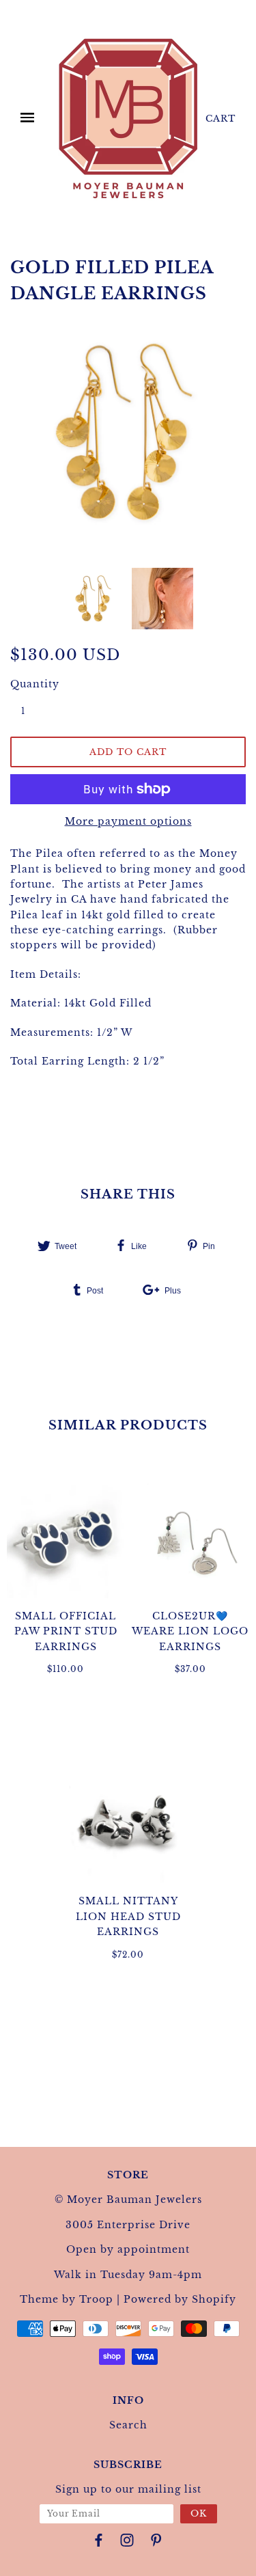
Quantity (31, 684)
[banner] (128, 118)
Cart (221, 119)
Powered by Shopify (180, 2299)
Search (128, 2425)
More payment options (128, 821)
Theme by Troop (67, 2299)
